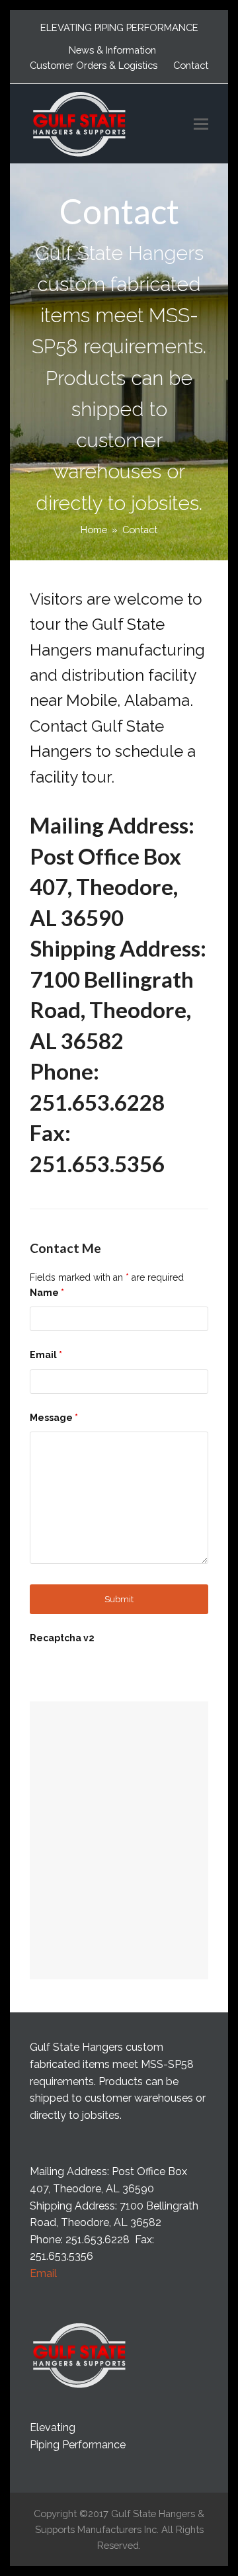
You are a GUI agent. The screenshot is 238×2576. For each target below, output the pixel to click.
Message (54, 1418)
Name (47, 1293)
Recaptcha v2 (62, 1638)
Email (46, 1355)
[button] (201, 124)
